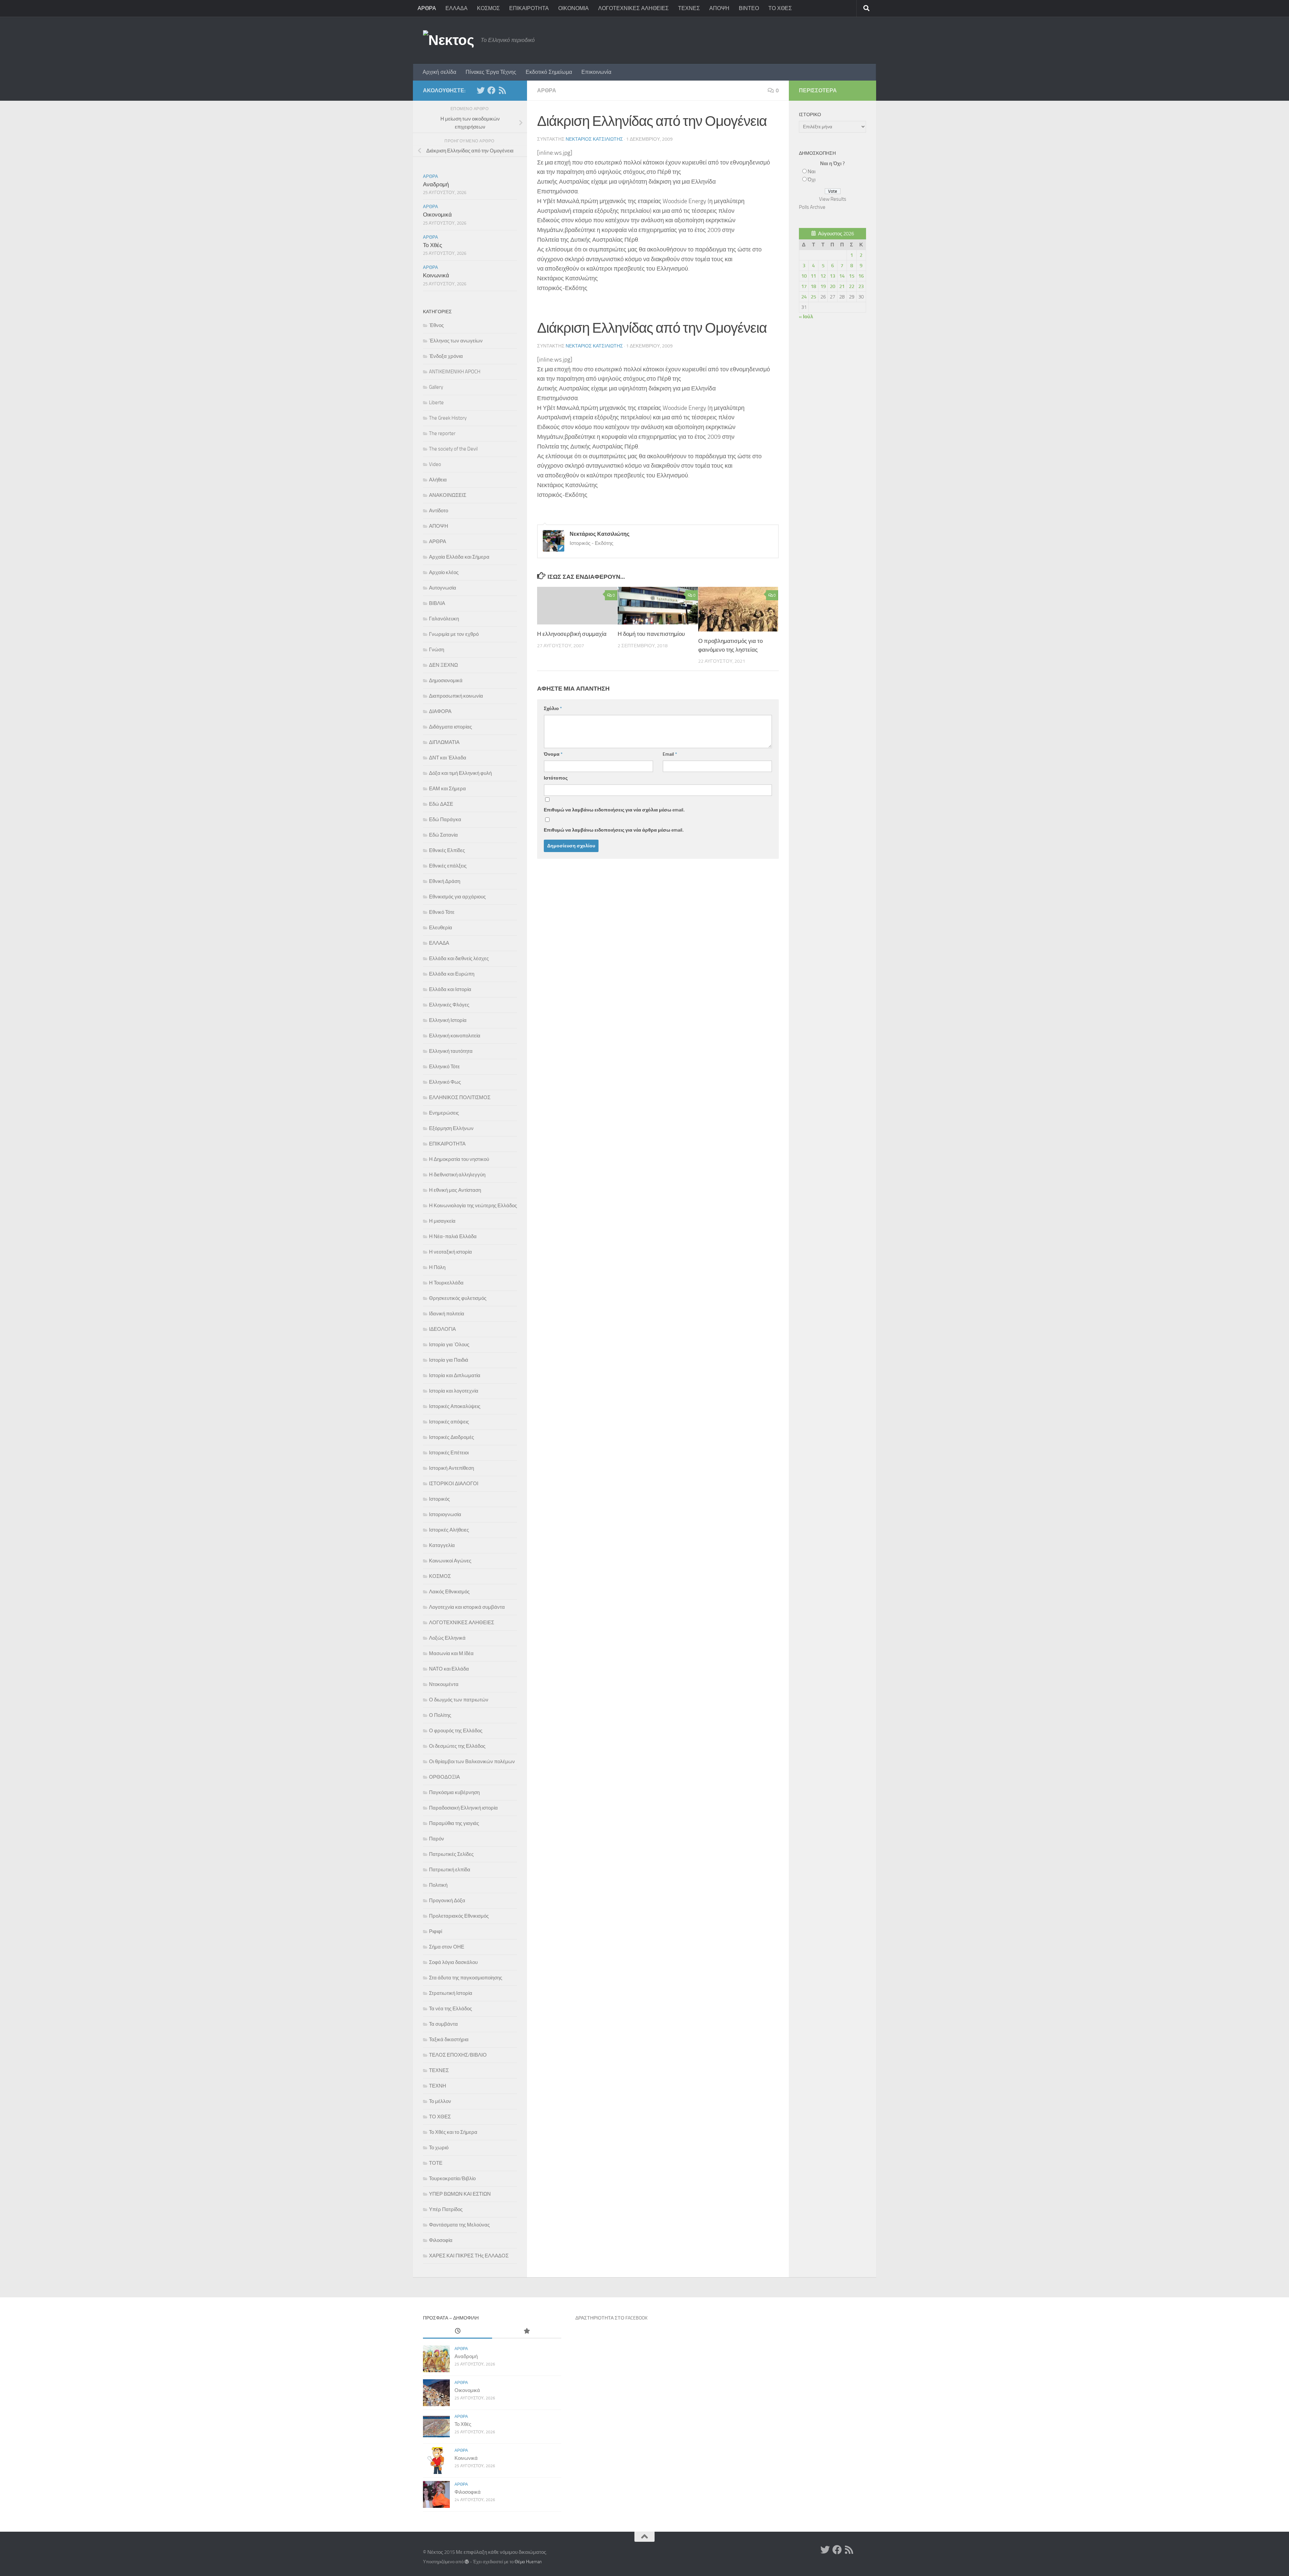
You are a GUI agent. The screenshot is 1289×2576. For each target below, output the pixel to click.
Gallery (436, 387)
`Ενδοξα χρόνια (446, 356)
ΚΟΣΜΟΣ (488, 8)
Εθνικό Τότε (442, 912)
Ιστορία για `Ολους (449, 1345)
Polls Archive (812, 207)
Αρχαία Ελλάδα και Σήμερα (459, 557)
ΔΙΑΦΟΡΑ (440, 711)
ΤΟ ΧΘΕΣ (780, 8)
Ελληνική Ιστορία (448, 1020)
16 (861, 276)
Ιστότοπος (556, 778)
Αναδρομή (436, 184)
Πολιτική (438, 1885)
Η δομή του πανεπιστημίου (651, 634)
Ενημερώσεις (444, 1113)
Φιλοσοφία (441, 2240)
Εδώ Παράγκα (445, 819)
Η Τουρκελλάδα (446, 1283)
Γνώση (437, 650)
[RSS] (502, 90)
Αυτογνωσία (443, 588)
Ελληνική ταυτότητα (451, 1051)
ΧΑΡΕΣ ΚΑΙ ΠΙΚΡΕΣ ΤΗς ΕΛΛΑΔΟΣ (469, 2256)
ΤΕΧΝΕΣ (689, 8)
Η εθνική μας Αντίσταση (455, 1190)
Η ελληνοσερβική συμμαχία (572, 634)
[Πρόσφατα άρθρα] (458, 2331)
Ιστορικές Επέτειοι (449, 1453)
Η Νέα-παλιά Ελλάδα (453, 1236)
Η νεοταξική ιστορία (450, 1252)
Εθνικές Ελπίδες (447, 850)
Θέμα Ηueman (528, 2562)
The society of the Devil (453, 449)
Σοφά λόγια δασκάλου (453, 1962)
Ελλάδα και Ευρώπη (452, 974)
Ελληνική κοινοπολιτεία (455, 1036)
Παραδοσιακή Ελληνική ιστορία (463, 1808)
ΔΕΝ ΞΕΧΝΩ (443, 665)
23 (861, 286)
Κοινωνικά (436, 275)
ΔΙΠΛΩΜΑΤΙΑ (444, 742)
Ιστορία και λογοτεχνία (454, 1391)
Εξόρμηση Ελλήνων (451, 1128)
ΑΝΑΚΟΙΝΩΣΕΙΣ (448, 495)
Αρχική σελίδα (439, 72)
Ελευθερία (441, 928)
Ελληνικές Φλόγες (449, 1005)
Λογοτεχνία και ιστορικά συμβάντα (467, 1607)
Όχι (811, 180)
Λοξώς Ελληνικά (447, 1638)
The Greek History (448, 418)
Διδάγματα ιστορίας (450, 727)
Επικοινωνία (596, 72)
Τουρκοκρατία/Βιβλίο (452, 2179)
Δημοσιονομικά (446, 681)
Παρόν (437, 1839)
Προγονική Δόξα (447, 1901)
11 (813, 276)
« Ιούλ (806, 317)
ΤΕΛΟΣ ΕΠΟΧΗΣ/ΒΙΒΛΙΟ (458, 2055)
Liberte (436, 403)
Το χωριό (439, 2148)
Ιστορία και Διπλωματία (455, 1375)
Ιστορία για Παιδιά (449, 1360)
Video (435, 464)
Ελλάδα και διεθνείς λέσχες (459, 958)
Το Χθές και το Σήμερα (453, 2132)
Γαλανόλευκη (444, 619)
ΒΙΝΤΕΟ (749, 8)
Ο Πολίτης (440, 1715)
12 (823, 276)
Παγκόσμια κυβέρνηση (454, 1792)
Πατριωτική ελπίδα (450, 1870)
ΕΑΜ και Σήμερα (447, 789)
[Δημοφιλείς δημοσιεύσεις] (527, 2331)
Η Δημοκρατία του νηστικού (459, 1159)
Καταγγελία (442, 1545)
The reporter (442, 433)
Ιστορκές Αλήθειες (449, 1530)
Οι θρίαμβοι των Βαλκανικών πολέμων (472, 1762)
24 (804, 297)
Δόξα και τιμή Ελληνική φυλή (460, 773)
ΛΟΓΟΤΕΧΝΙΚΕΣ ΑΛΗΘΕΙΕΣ (633, 8)
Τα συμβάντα (443, 2024)
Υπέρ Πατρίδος (446, 2209)
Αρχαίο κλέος (444, 572)
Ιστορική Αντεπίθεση (451, 1468)
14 (842, 276)
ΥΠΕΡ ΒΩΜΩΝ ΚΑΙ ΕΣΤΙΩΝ (460, 2194)
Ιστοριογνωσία (445, 1514)
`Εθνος (436, 325)
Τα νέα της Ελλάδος (450, 2009)
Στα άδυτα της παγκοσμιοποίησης (466, 1978)
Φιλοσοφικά (468, 2492)
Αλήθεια (438, 480)
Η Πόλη (437, 1267)
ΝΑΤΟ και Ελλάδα (449, 1669)
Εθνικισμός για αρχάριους (457, 897)
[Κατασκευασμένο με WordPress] (467, 2562)
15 (852, 276)
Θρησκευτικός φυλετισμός (458, 1298)
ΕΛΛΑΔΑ (457, 8)
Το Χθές (433, 245)
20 (832, 286)
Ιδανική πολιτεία (447, 1314)
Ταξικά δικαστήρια (449, 2040)
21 (842, 286)
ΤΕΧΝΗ (438, 2086)
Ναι (811, 172)
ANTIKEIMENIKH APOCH (455, 372)
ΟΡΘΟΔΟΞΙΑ (444, 1777)
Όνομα (553, 754)
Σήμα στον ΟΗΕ (447, 1947)
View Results (833, 199)
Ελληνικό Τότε (444, 1067)
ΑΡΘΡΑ (427, 8)
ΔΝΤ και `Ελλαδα (448, 758)
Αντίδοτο (439, 511)
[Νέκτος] (491, 90)
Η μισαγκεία (442, 1221)
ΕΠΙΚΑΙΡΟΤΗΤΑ (529, 8)
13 (832, 276)
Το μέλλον (440, 2101)
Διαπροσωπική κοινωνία (456, 696)
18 (813, 286)
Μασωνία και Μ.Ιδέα (451, 1653)
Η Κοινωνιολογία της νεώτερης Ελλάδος (473, 1206)
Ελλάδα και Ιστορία (450, 989)
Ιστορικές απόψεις (449, 1422)
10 (804, 276)
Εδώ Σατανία (443, 835)
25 (813, 297)
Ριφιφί (436, 1931)
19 (823, 286)
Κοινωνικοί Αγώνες (450, 1561)
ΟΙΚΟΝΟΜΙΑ (574, 8)
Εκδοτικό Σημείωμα (549, 72)
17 (804, 286)
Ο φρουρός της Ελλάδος (456, 1731)
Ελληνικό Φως (445, 1082)
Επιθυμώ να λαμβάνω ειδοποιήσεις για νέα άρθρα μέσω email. (614, 830)
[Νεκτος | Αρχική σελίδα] (448, 40)
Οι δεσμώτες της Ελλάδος (457, 1746)
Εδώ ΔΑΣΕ (441, 804)
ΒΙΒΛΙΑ (437, 603)
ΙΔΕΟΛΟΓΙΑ (442, 1329)
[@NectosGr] (481, 90)
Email (670, 754)
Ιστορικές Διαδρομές (451, 1437)
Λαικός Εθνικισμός (449, 1592)
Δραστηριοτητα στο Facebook (611, 2318)
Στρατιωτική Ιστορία (451, 1993)
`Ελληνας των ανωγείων (456, 341)
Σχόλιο (553, 709)
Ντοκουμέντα (444, 1684)
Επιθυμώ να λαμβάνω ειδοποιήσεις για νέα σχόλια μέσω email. (614, 810)
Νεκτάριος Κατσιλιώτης (594, 139)
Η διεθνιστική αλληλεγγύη (457, 1175)
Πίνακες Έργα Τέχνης (491, 72)
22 (852, 286)
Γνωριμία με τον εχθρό (454, 634)
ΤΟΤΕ (436, 2163)
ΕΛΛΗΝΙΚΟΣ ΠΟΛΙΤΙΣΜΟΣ (460, 1097)
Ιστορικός (439, 1499)
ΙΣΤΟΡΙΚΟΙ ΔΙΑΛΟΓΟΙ (454, 1484)
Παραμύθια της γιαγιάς (454, 1823)
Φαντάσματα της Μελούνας (459, 2225)
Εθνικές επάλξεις (448, 866)
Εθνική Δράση (445, 881)
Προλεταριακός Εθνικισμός (459, 1916)
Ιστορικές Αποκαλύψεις (455, 1406)
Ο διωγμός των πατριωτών (459, 1700)
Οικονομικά (437, 215)
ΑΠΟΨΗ (719, 8)
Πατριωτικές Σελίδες (451, 1854)
